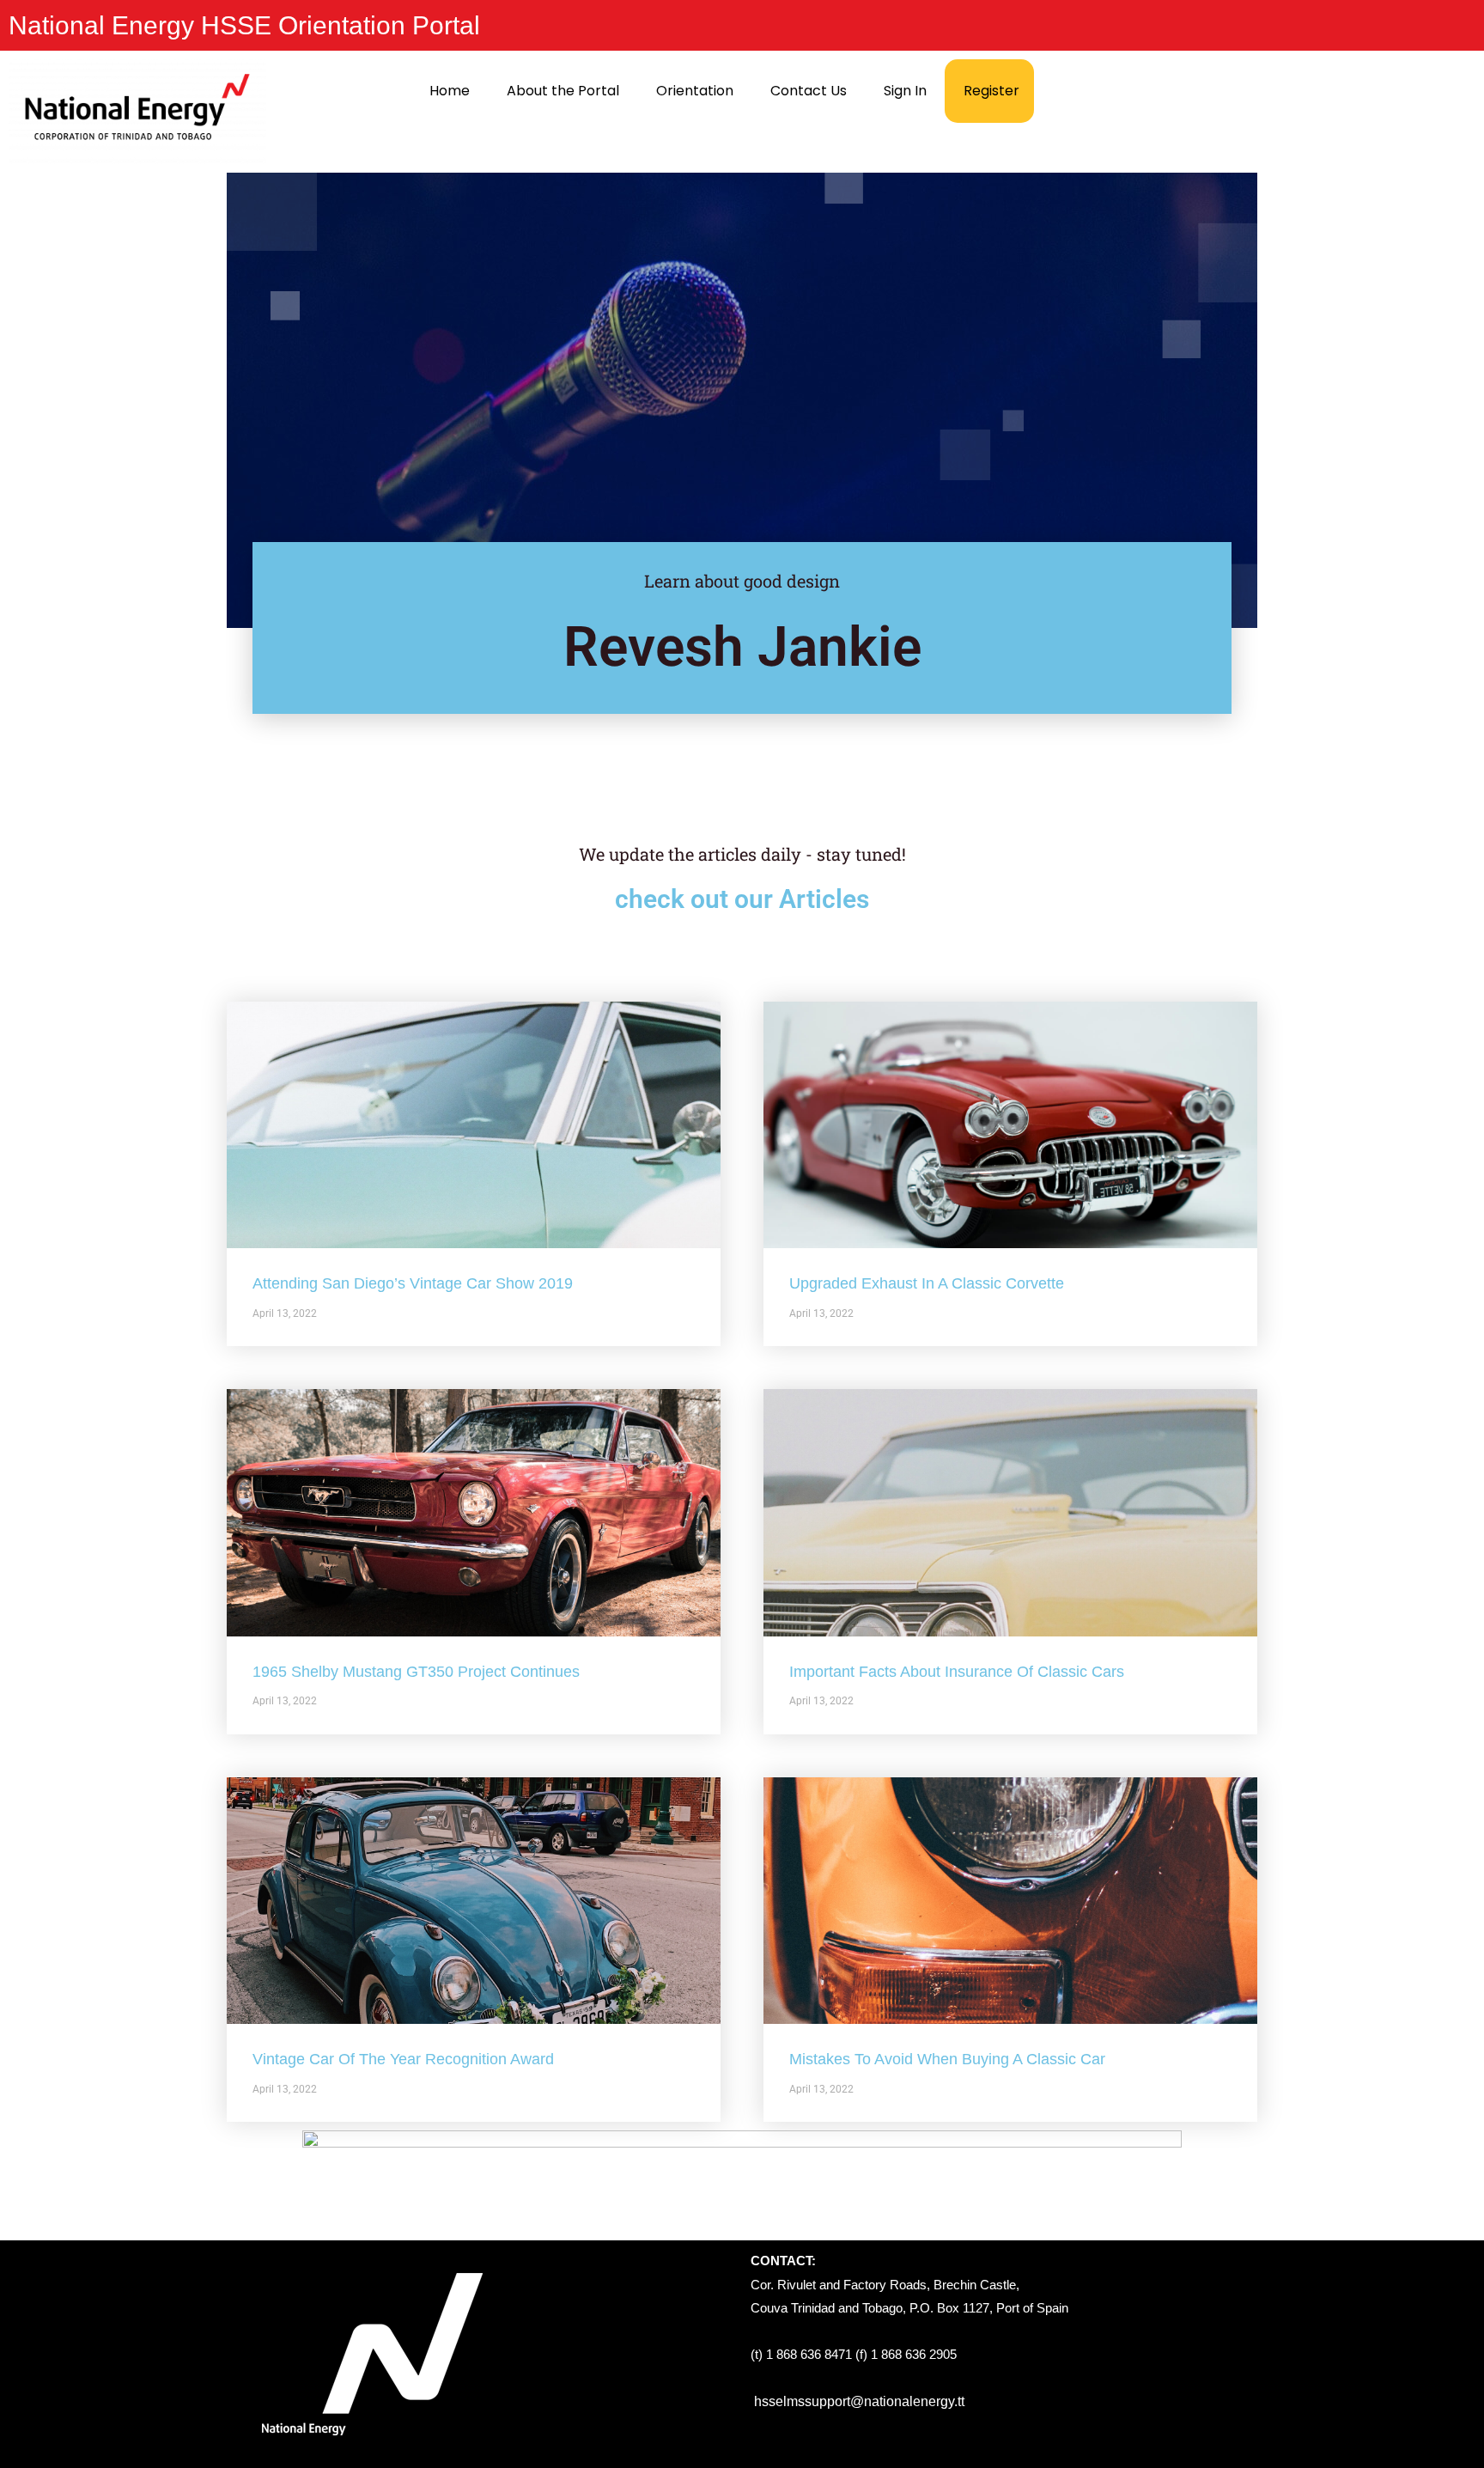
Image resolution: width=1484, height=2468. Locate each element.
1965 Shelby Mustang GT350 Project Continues (416, 1672)
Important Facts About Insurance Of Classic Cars (957, 1672)
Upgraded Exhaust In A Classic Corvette (927, 1283)
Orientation (695, 91)
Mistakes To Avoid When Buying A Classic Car (947, 2059)
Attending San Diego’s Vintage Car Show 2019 (413, 1283)
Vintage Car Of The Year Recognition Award (403, 2059)
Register (991, 91)
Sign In (905, 91)
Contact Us (809, 91)
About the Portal (563, 91)
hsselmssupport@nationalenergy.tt (859, 2401)
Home (450, 91)
